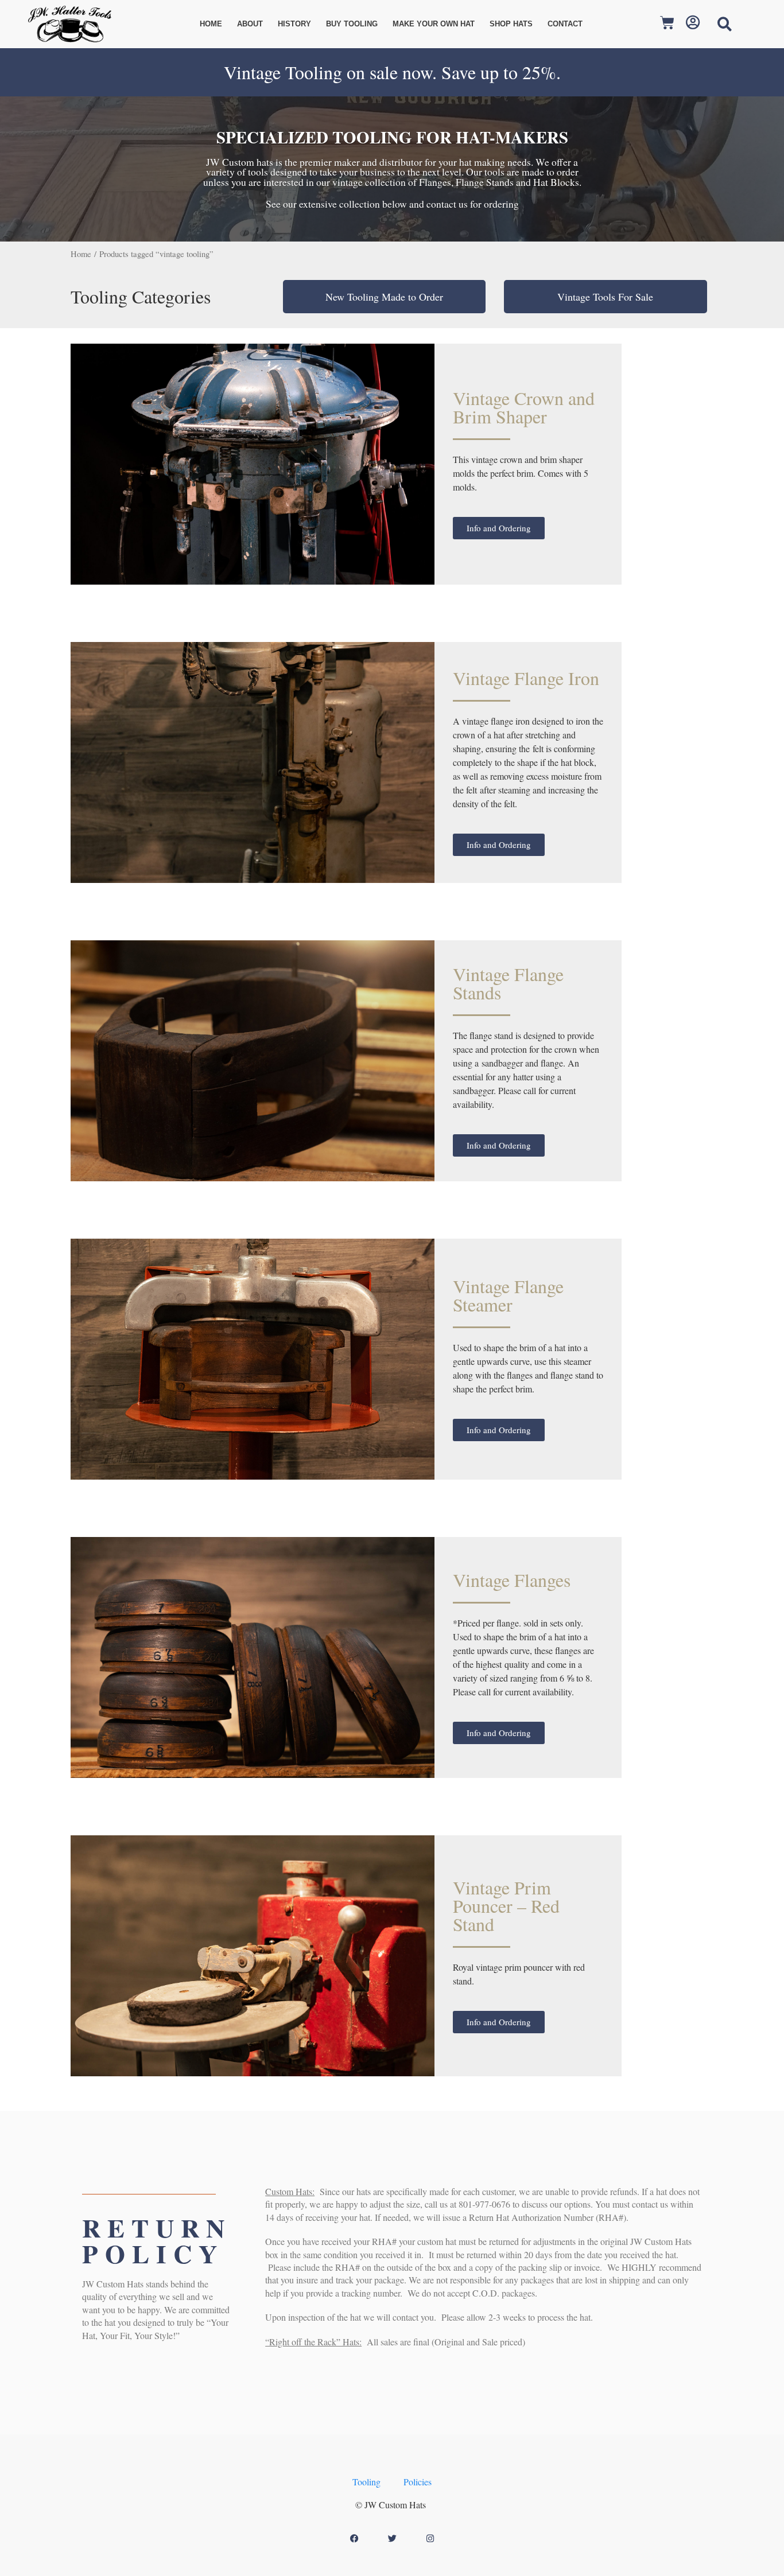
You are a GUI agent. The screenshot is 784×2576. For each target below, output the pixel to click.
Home (211, 24)
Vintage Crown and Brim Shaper (524, 407)
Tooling (366, 2482)
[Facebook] (354, 2538)
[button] (725, 24)
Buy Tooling (352, 24)
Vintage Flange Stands (508, 983)
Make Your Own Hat (434, 24)
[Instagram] (430, 2538)
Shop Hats (511, 24)
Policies (418, 2482)
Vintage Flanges (512, 1580)
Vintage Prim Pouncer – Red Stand (506, 1906)
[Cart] (672, 24)
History (294, 24)
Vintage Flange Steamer (508, 1295)
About (250, 24)
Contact (565, 24)
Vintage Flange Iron (526, 678)
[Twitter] (392, 2538)
